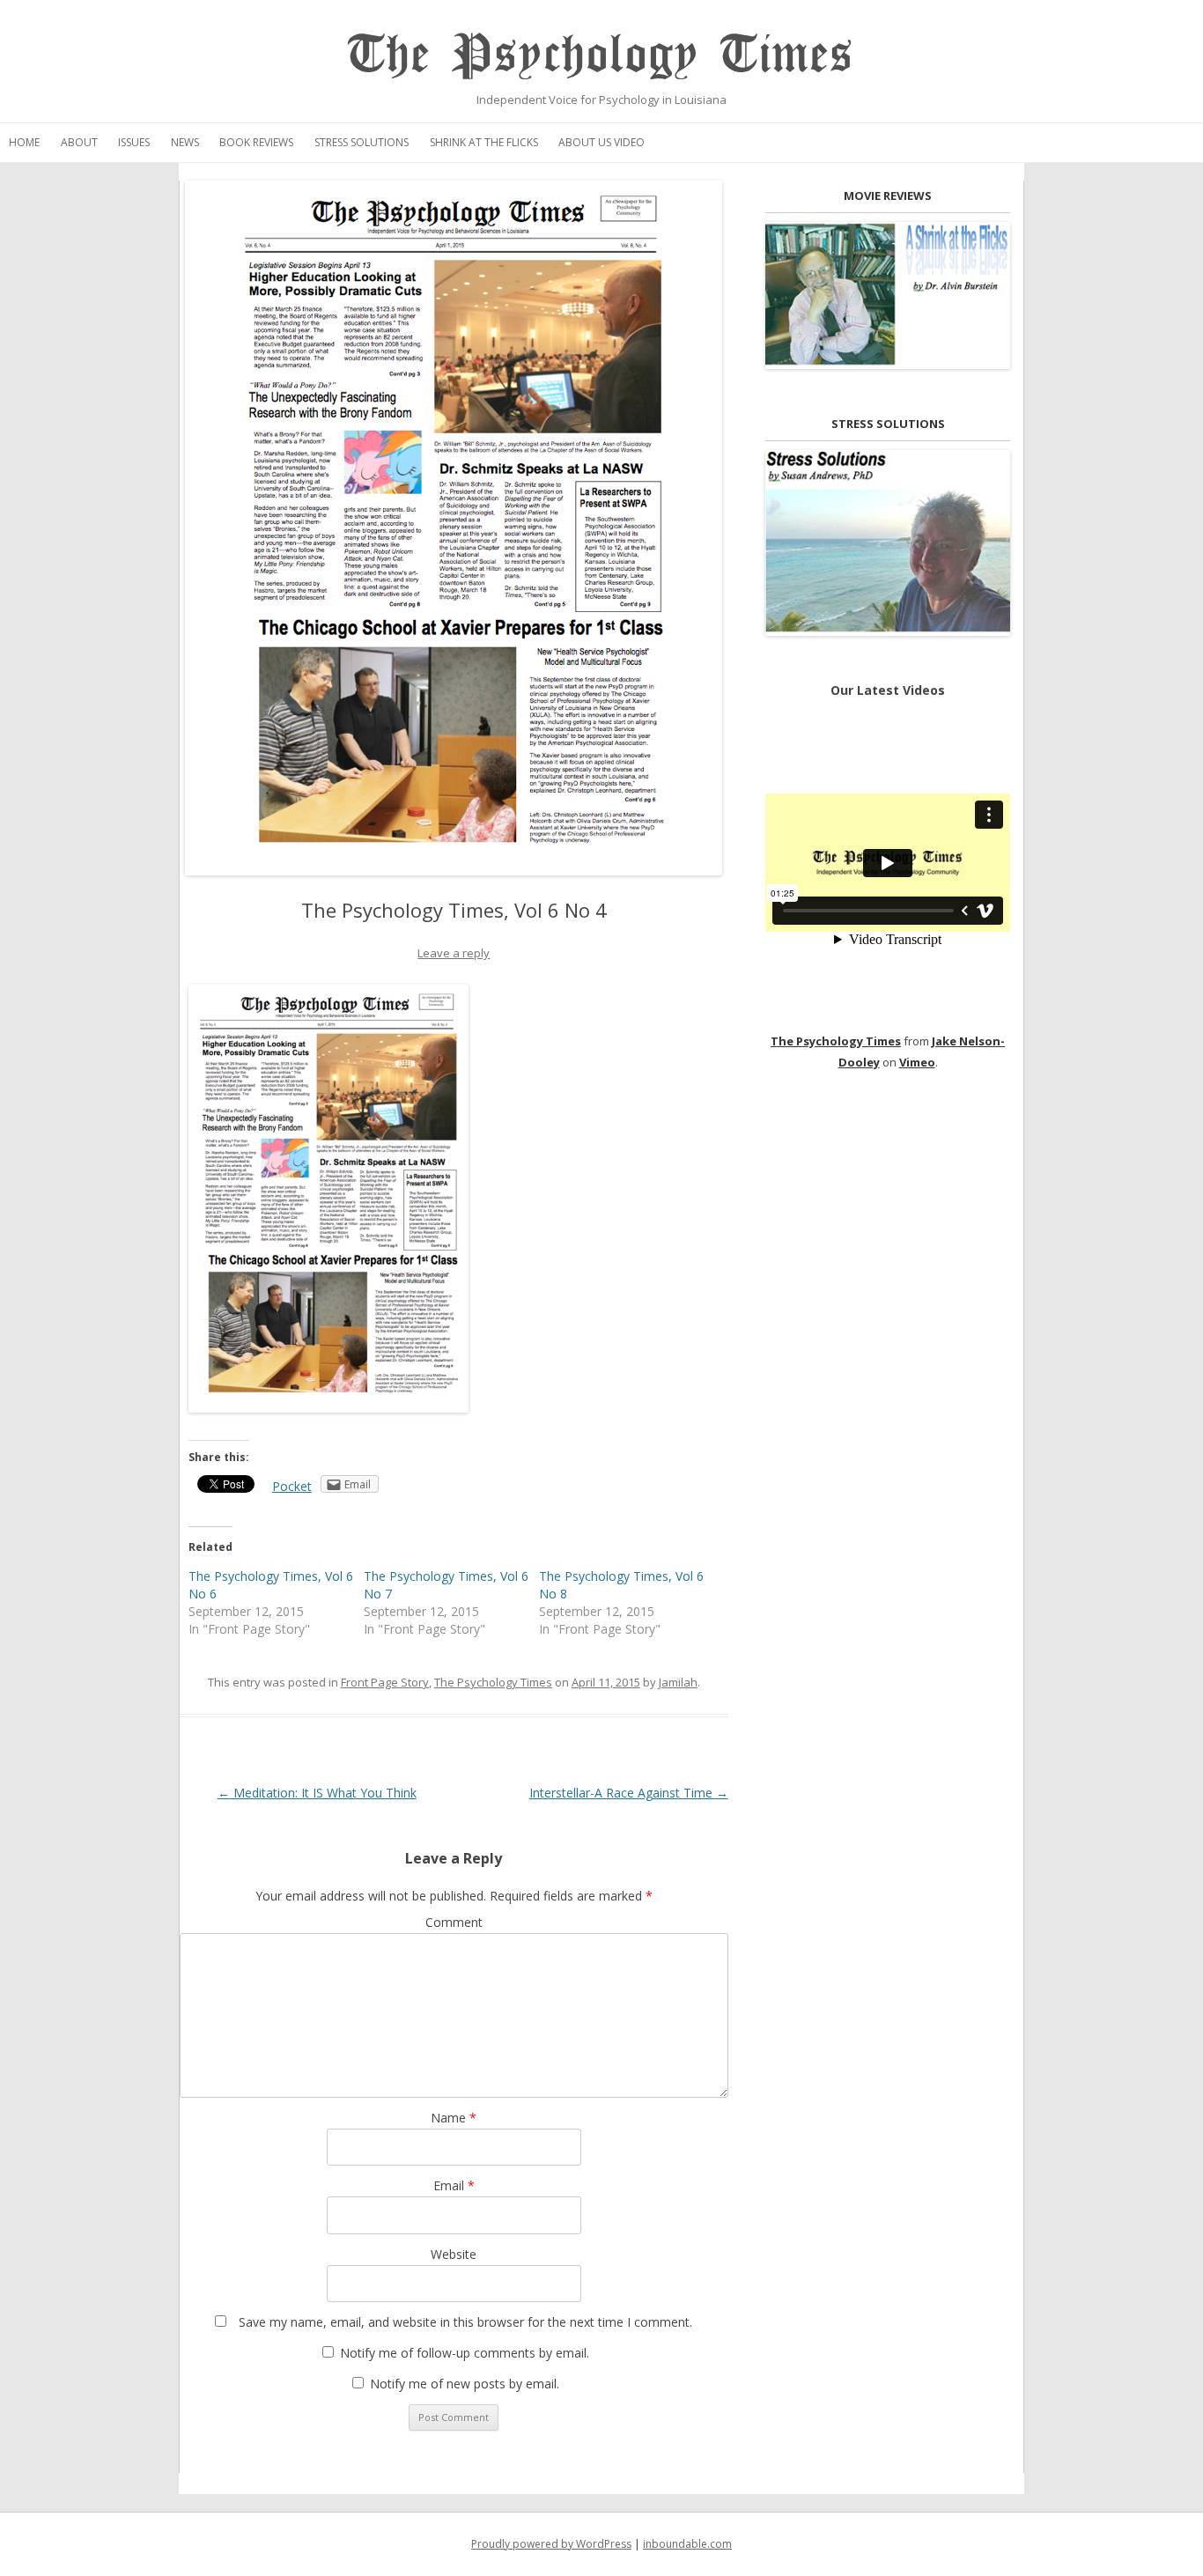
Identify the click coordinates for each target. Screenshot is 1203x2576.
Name (454, 2118)
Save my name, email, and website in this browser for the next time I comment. (465, 2322)
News (185, 142)
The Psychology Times (601, 55)
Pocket (292, 1486)
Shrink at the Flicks (484, 142)
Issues (134, 142)
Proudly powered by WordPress (551, 2544)
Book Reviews (256, 142)
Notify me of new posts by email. (465, 2384)
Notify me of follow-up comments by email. (465, 2353)
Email (454, 2185)
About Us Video (601, 142)
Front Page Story (385, 1682)
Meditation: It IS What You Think (317, 1793)
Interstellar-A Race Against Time (629, 1793)
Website (454, 2254)
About (79, 142)
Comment (454, 1922)
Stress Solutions (362, 142)
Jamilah (678, 1682)
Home (24, 142)
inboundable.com (687, 2544)
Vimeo (917, 1062)
